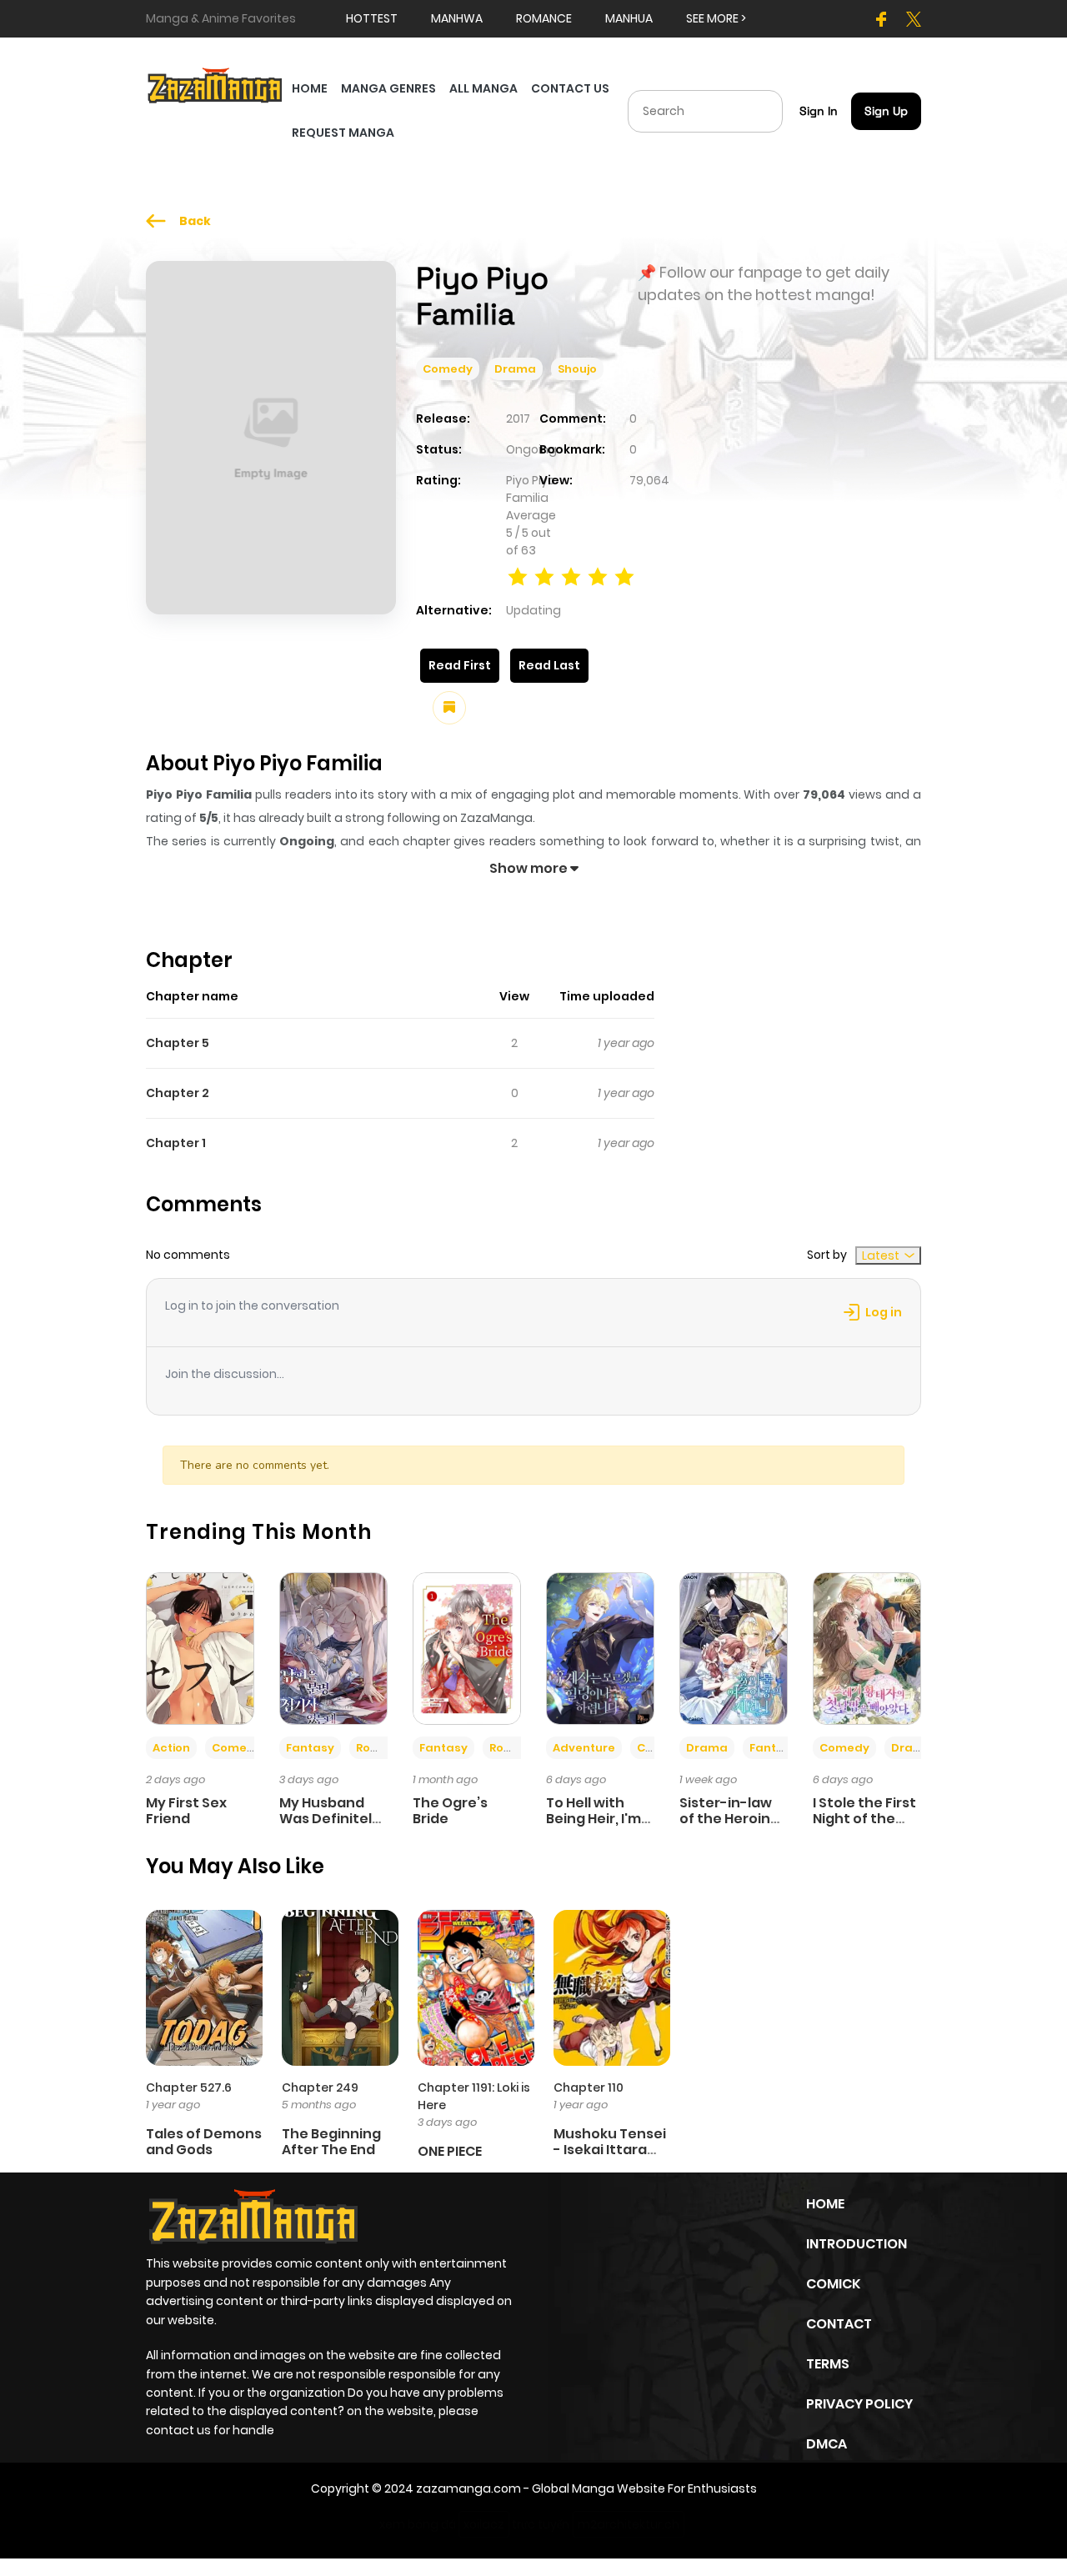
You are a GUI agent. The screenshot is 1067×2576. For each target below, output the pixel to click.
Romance (384, 1748)
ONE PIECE (450, 2151)
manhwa (457, 18)
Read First (460, 665)
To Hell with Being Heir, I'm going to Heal (594, 1819)
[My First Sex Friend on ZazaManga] (200, 1647)
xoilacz (484, 2524)
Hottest (372, 18)
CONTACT (839, 2324)
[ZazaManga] (215, 84)
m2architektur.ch (629, 2524)
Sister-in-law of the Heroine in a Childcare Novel (729, 1827)
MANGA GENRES (388, 88)
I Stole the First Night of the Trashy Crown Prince (864, 1827)
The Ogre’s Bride (450, 1811)
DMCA (827, 2444)
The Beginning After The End (331, 2142)
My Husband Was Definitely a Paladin (330, 1819)
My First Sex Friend (186, 1811)
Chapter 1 (176, 1143)
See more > (716, 18)
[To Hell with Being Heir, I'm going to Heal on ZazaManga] (600, 1647)
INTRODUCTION (857, 2244)
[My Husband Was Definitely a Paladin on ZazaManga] (333, 1647)
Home (825, 2204)
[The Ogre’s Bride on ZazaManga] (467, 1647)
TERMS (828, 2364)
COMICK (833, 2284)
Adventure (584, 1748)
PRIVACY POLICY (859, 2404)
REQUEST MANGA (343, 133)
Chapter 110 (589, 2087)
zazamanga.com (468, 2488)
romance (544, 18)
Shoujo (577, 369)
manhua (629, 18)
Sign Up (886, 111)
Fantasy (310, 1748)
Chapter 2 (178, 1093)
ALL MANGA (483, 88)
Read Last (549, 665)
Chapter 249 (320, 2087)
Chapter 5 (178, 1043)
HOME (310, 88)
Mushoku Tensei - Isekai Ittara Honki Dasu (610, 2150)
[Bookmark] (449, 708)
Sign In (819, 111)
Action (171, 1748)
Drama (515, 369)
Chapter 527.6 (189, 2087)
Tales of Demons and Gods (204, 2142)
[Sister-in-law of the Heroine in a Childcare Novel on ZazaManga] (734, 1647)
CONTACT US (570, 88)
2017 (518, 418)
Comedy (448, 369)
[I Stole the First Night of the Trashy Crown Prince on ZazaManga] (867, 1647)
